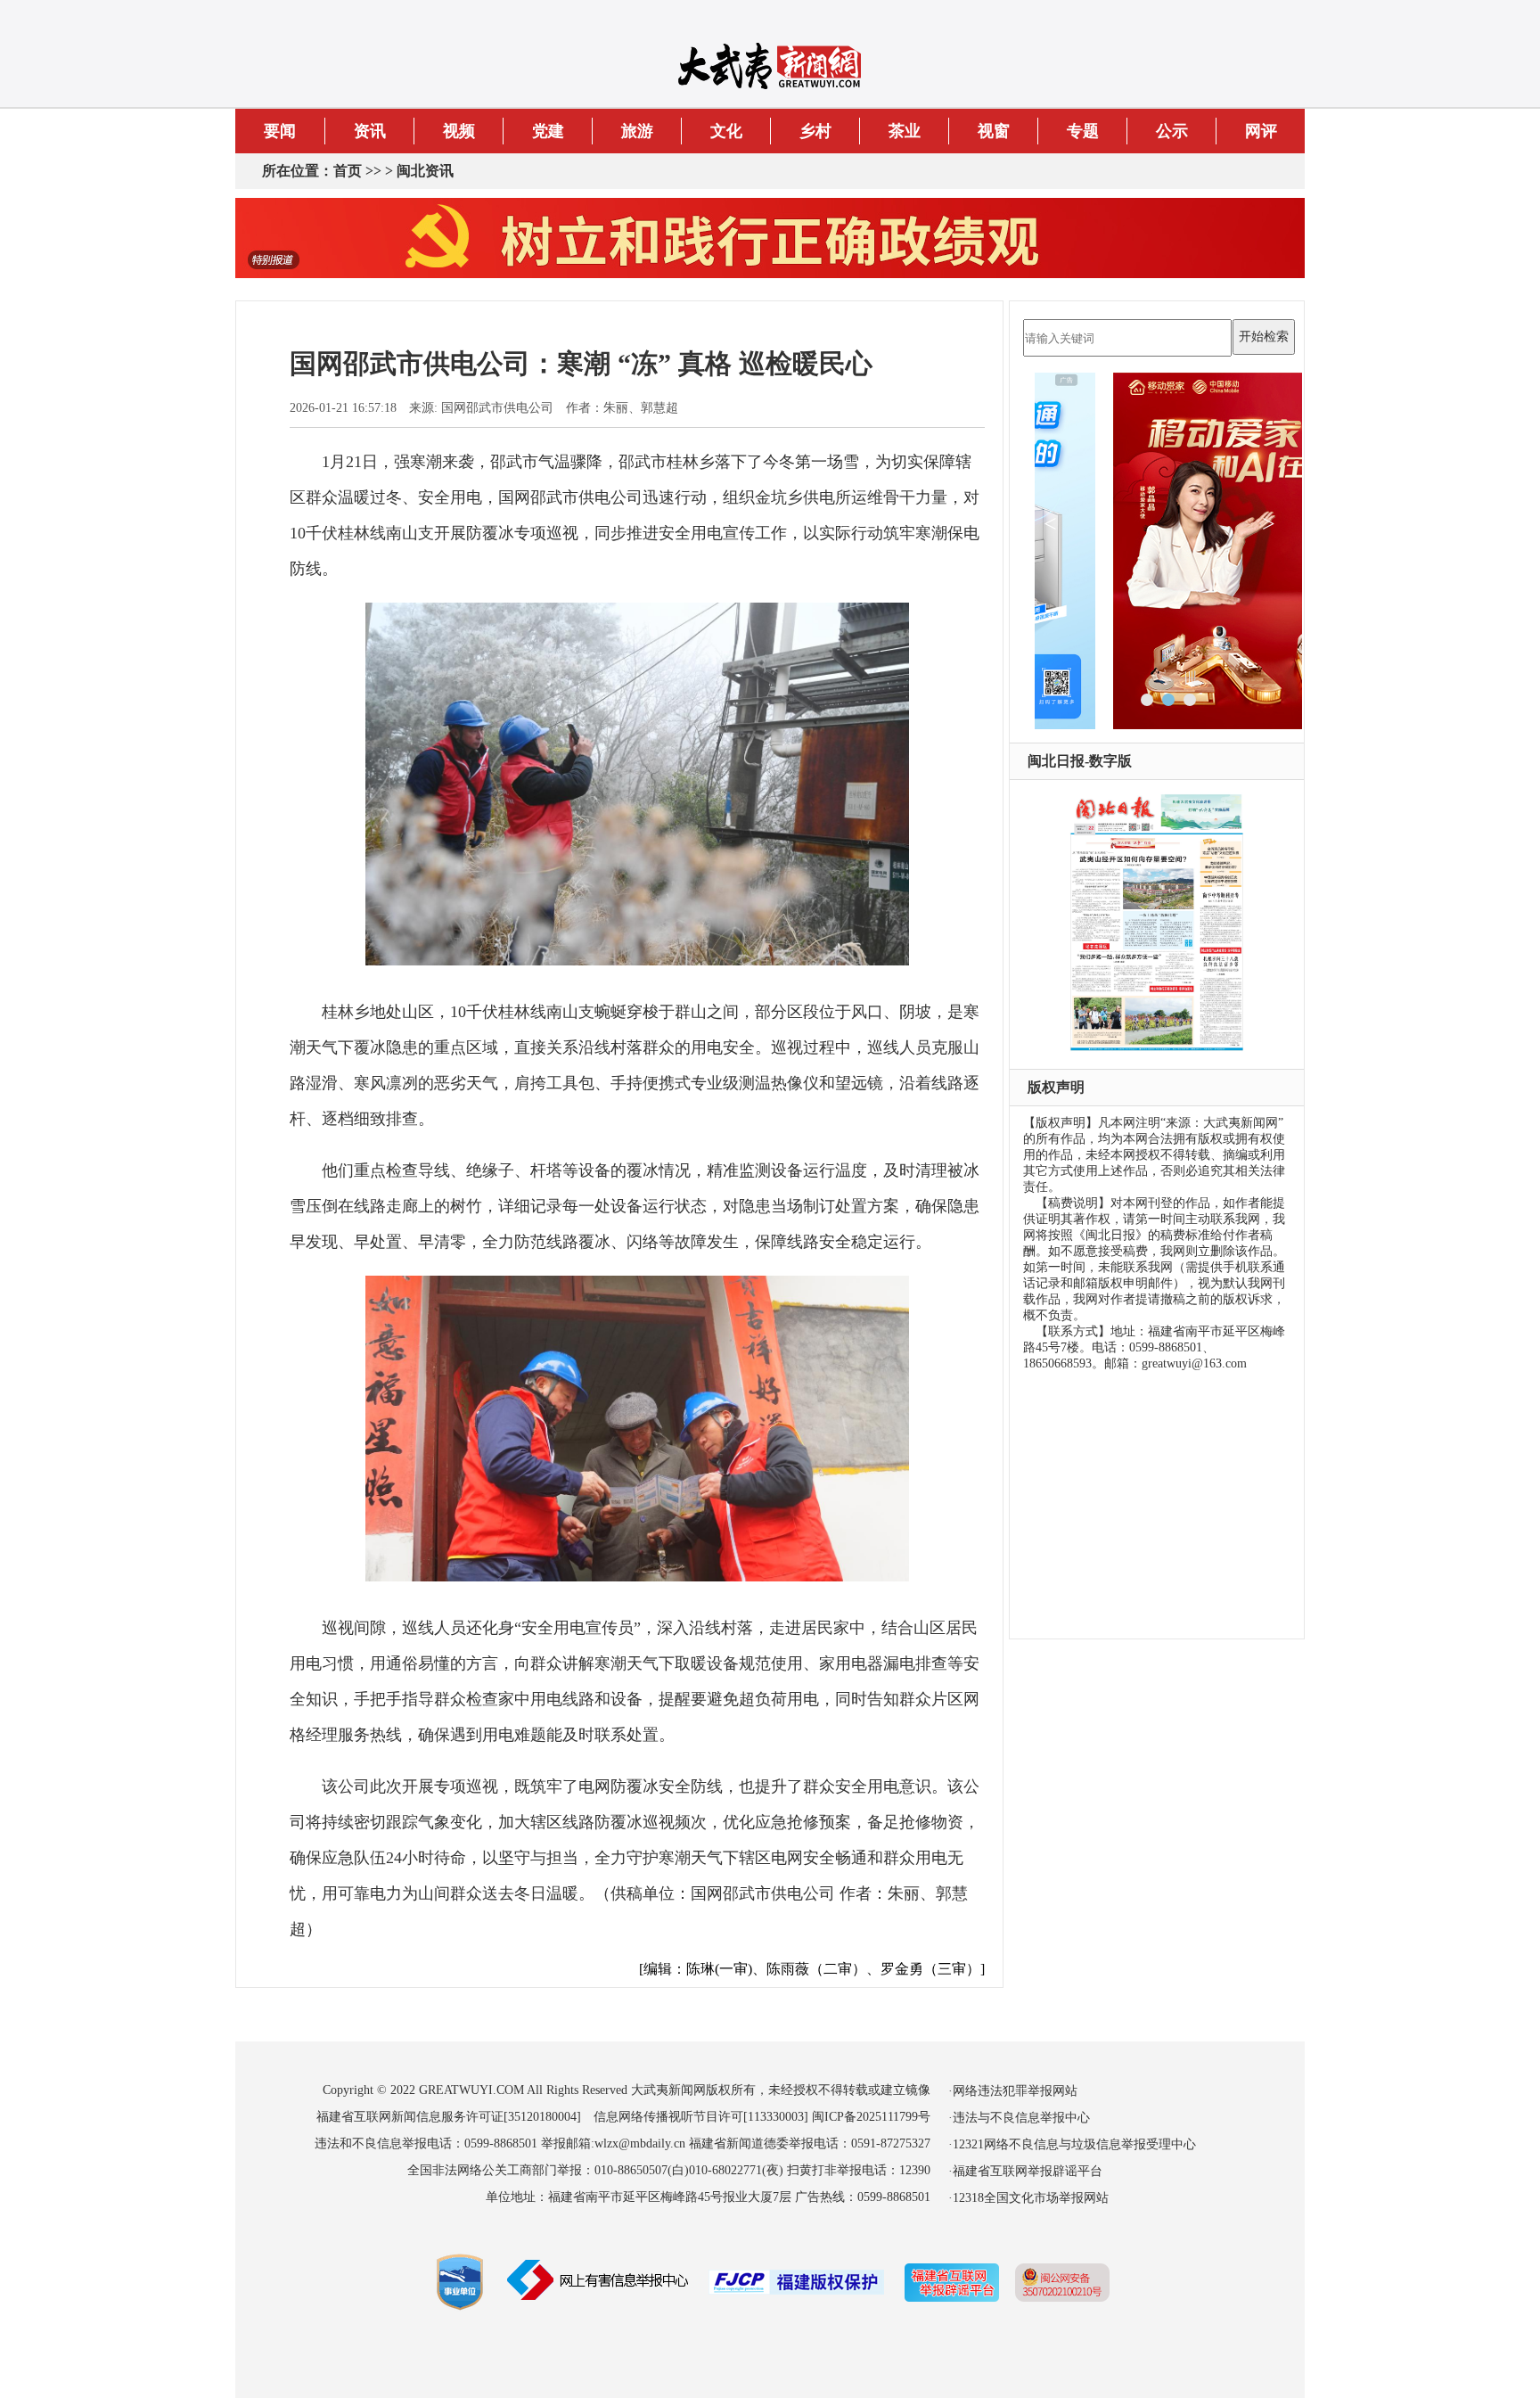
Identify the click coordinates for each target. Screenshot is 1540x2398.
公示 (1172, 131)
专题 (1083, 131)
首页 (348, 171)
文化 (726, 131)
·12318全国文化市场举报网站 (1028, 2198)
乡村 (815, 131)
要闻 (280, 131)
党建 (548, 131)
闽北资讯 (425, 171)
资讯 (370, 131)
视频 (459, 131)
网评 (1261, 131)
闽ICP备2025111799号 (871, 2117)
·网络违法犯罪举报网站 (1013, 2091)
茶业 (905, 131)
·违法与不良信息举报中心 (1019, 2118)
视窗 (994, 131)
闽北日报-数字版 (1080, 761)
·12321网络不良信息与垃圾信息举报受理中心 (1072, 2144)
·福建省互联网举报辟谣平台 (1025, 2171)
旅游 (637, 131)
